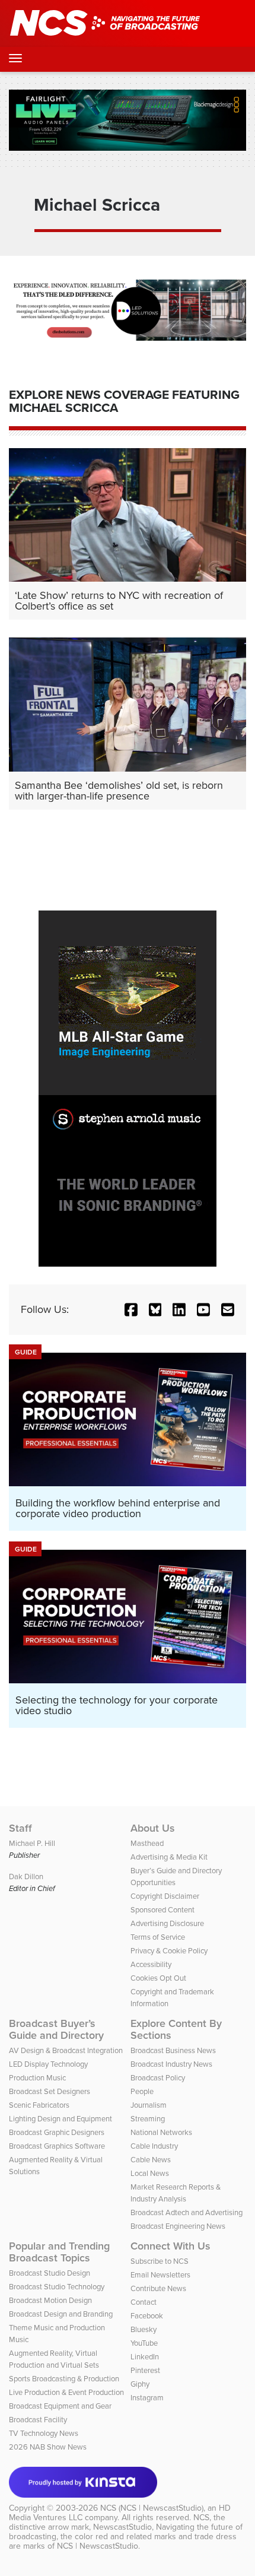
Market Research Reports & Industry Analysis (176, 2193)
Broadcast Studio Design (50, 2273)
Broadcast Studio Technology (57, 2287)
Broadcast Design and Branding (61, 2314)
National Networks (161, 2132)
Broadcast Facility (38, 2420)
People (142, 2091)
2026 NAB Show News (48, 2447)
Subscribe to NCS (160, 2261)
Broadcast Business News (173, 2050)
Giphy (140, 2384)
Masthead (147, 1843)
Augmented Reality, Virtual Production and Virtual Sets (54, 2359)
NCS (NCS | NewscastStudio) (152, 2508)
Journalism (149, 2105)
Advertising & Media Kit (169, 1857)
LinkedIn (145, 2357)
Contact (144, 2302)
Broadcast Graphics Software (57, 2146)
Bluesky (144, 2329)
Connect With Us (170, 2246)
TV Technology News (44, 2433)
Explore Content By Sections (176, 2029)
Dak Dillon (26, 1877)
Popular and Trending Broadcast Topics (59, 2252)
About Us (153, 1828)
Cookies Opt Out (158, 1978)
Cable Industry (154, 2146)
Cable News (151, 2160)
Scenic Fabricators (39, 2105)
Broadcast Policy (158, 2078)
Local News (150, 2173)
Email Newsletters (160, 2275)
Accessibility (151, 1964)
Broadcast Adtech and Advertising (187, 2212)
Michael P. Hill (32, 1843)
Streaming (148, 2119)
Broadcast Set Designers (50, 2091)
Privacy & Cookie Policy (169, 1951)
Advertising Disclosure (167, 1923)
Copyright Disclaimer (165, 1896)
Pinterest (145, 2370)
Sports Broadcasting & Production (64, 2379)
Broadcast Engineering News (178, 2226)
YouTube (144, 2343)
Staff (20, 1828)
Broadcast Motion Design (50, 2300)
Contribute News (158, 2288)
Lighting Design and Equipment (60, 2119)
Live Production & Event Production (66, 2392)
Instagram (147, 2398)
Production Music (37, 2078)
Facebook (147, 2316)
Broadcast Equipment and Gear (60, 2406)
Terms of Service (158, 1937)
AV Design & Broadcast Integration (66, 2050)
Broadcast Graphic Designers (57, 2132)
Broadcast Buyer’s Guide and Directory (56, 2029)
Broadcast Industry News (171, 2064)
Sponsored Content (162, 1910)
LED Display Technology (48, 2064)
